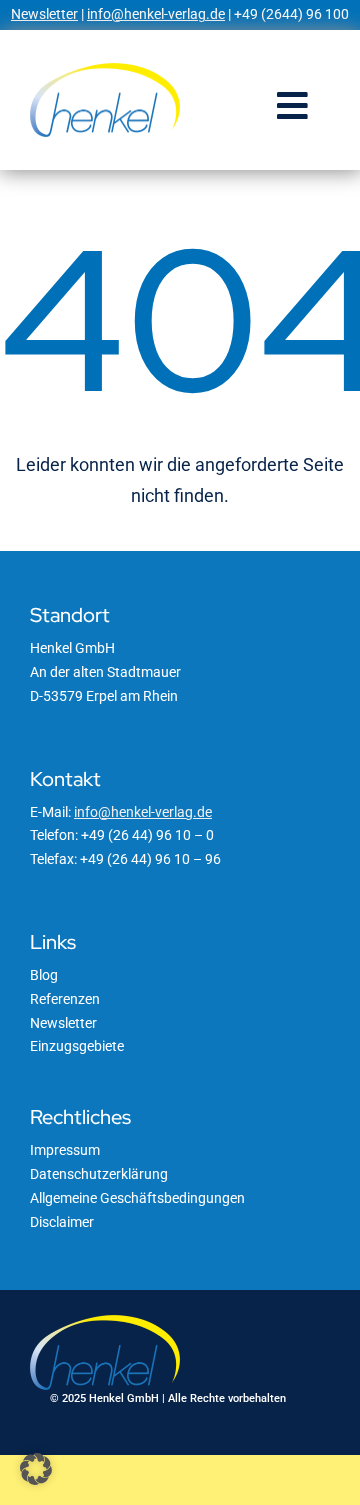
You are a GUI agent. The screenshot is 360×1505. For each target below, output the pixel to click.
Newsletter (44, 14)
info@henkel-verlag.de (156, 14)
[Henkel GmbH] (105, 70)
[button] (36, 1469)
